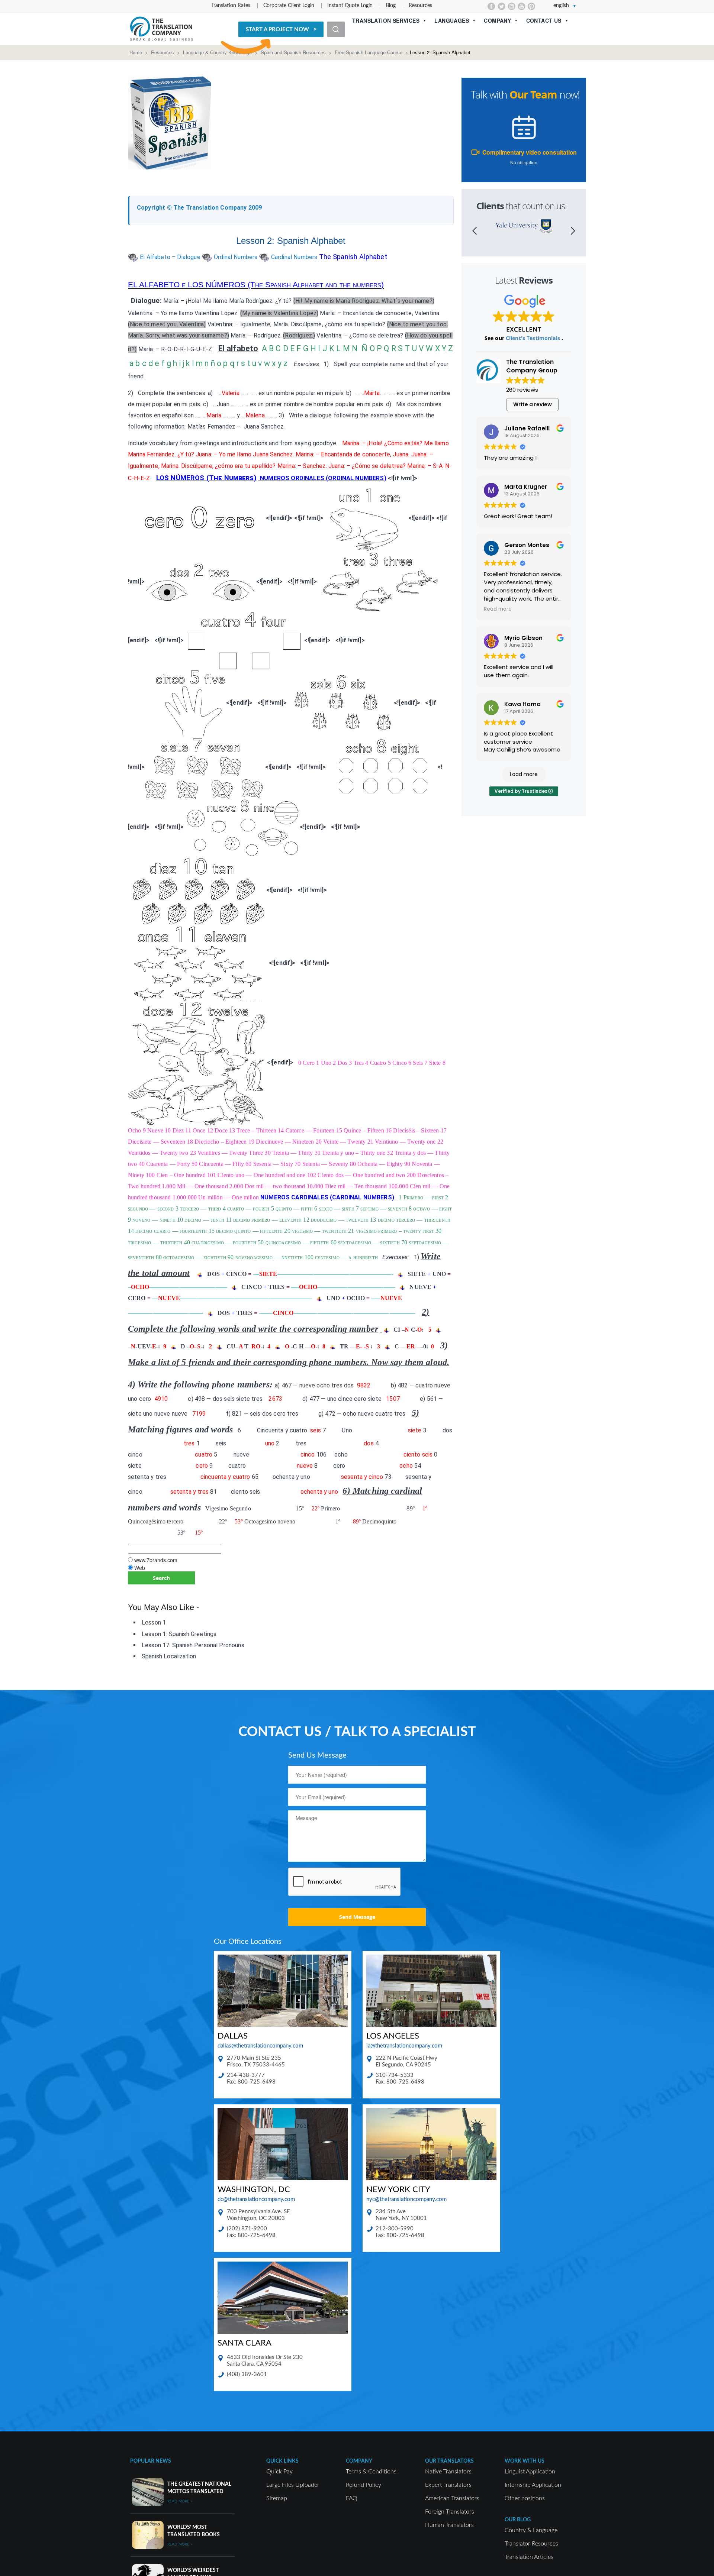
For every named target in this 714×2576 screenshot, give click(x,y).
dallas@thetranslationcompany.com (260, 2046)
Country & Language (531, 2530)
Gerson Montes (527, 545)
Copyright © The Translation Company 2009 (199, 208)
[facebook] (491, 6)
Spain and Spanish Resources (293, 52)
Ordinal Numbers (236, 257)
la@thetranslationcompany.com (404, 2046)
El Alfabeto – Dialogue (170, 257)
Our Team (533, 95)
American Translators (452, 2498)
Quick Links (282, 2461)
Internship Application (533, 2485)
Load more (524, 774)
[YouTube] (522, 6)
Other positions (525, 2498)
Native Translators (448, 2472)
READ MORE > (180, 2501)
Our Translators (449, 2461)
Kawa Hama (522, 704)
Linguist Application (530, 2472)
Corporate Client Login (289, 6)
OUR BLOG (518, 2520)
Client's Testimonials (534, 338)
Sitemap (277, 2498)
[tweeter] (501, 6)
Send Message (357, 1917)
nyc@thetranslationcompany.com (406, 2199)
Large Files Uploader (293, 2485)
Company (497, 20)
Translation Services (386, 20)
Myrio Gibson (523, 638)
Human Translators (449, 2525)
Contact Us (544, 20)
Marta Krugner (526, 487)
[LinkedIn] (512, 6)
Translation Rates (231, 6)
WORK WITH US (525, 2461)
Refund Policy (364, 2485)
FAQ (352, 2498)
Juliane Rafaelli (527, 428)
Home (136, 52)
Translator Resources (531, 2544)
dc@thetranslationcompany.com (256, 2199)
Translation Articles (529, 2557)
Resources (420, 6)
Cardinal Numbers (294, 257)
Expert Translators (448, 2485)
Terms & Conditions (371, 2472)
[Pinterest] (532, 6)
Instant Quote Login (350, 6)
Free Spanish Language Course (369, 52)
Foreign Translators (450, 2512)
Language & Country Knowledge (217, 52)
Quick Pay (279, 2472)
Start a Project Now (277, 30)
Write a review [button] (533, 404)
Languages (452, 20)
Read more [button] (498, 609)
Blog (391, 6)
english (561, 6)
